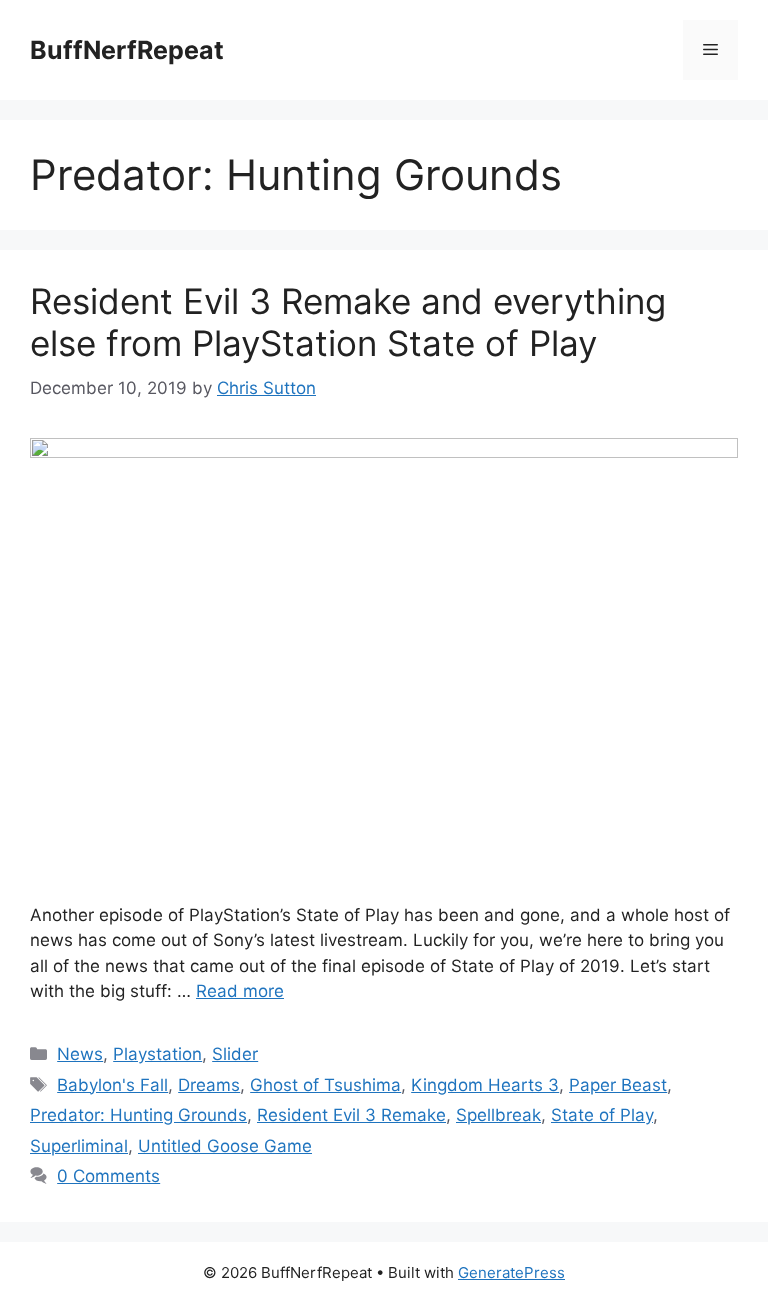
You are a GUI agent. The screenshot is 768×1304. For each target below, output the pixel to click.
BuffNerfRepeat (127, 50)
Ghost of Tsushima (325, 1085)
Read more (240, 991)
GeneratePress (511, 1272)
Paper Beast (618, 1085)
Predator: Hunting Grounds (138, 1115)
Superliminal (79, 1146)
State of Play (602, 1115)
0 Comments (108, 1176)
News (80, 1054)
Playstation (157, 1054)
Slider (235, 1054)
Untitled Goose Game (225, 1146)
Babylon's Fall (112, 1085)
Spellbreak (498, 1115)
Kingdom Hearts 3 (485, 1085)
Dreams (209, 1085)
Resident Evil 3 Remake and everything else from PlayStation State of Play (348, 322)
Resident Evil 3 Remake (351, 1115)
